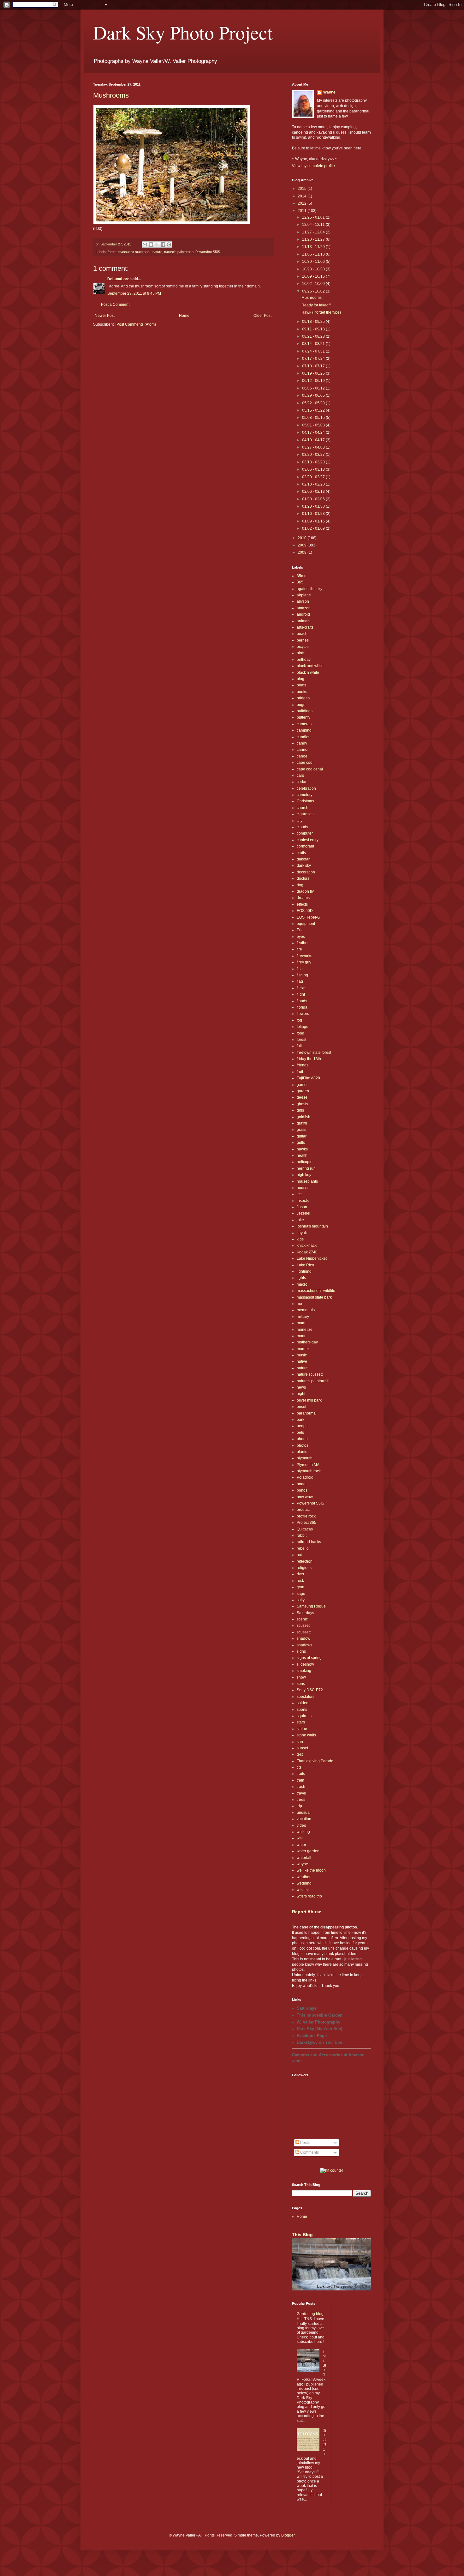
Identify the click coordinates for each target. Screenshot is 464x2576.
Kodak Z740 (307, 1252)
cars (300, 775)
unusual (304, 1813)
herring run (306, 1168)
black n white (308, 673)
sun (300, 1742)
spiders (303, 1703)
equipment (306, 924)
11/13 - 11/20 (314, 247)
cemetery (305, 795)
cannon (303, 750)
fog (299, 1020)
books (302, 692)
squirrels (304, 1716)
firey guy (304, 962)
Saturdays (305, 1613)
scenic (302, 1619)
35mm (302, 576)
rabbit (302, 1535)
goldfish (303, 1117)
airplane (304, 595)
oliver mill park (309, 1400)
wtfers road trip (309, 1896)
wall (300, 1838)
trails (301, 1774)
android (303, 614)
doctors (303, 878)
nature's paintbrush (179, 252)
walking (303, 1832)
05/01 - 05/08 (314, 425)
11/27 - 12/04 (314, 232)
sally (301, 1600)
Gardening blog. (311, 2314)
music (302, 1355)
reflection (305, 1561)
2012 (303, 203)
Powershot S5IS (208, 252)
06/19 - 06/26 (314, 373)
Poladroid (305, 1477)
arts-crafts (305, 627)
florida (302, 1007)
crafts (301, 853)
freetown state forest (314, 1053)
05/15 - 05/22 (314, 410)
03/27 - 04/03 (314, 447)
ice (299, 1194)
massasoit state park (134, 252)
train (300, 1780)
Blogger (288, 2535)
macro (302, 1284)
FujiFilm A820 (308, 1078)
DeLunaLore (118, 279)
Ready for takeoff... (317, 305)
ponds (302, 1490)
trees (301, 1800)
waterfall (304, 1858)
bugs (301, 705)
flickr (301, 988)
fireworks (304, 956)
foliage (303, 1027)
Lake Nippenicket (312, 1258)
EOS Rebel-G (308, 917)
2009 (303, 545)
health (302, 1155)
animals (303, 621)
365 (300, 582)
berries (303, 640)
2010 (303, 538)
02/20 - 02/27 (314, 477)
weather (304, 1877)
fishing (302, 975)
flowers (303, 1014)
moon (302, 1336)
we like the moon (311, 1870)
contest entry (308, 840)
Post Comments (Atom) (136, 324)
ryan (300, 1587)
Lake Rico (305, 1265)
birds (301, 653)
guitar (302, 1136)
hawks (302, 1149)
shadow (303, 1638)
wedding (304, 1883)
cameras (304, 724)
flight (301, 994)
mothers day (307, 1342)
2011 (303, 211)
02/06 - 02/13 (314, 492)
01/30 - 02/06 (314, 499)
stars (301, 1722)
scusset (303, 1626)
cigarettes (305, 814)
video (301, 1825)
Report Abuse (307, 1912)
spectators (306, 1697)
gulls (301, 1143)
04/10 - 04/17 (314, 440)
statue (302, 1729)
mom (301, 1323)
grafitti (302, 1123)
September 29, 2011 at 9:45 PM (134, 293)
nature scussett (310, 1374)
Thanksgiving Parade (315, 1761)
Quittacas (305, 1529)
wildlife (303, 1890)
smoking (304, 1671)
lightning (304, 1271)
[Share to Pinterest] (169, 244)
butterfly (303, 717)
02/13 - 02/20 (314, 484)
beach (302, 634)
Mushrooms (111, 95)
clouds (302, 827)
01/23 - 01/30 (314, 506)
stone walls (306, 1735)
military (303, 1317)
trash (301, 1787)
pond (301, 1484)
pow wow (305, 1497)
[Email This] (145, 244)
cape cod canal (310, 769)
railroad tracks (309, 1542)
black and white (310, 666)
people (303, 1426)
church (303, 808)
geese (302, 1097)
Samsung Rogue (311, 1606)
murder (303, 1349)
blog (300, 679)
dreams (303, 898)
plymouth (305, 1458)
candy (302, 743)
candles (303, 737)
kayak (302, 1233)
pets (300, 1433)
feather (303, 943)
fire (299, 949)
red (300, 1555)
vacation (304, 1819)
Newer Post (105, 316)
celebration (306, 788)
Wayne (329, 92)
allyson (303, 601)
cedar (302, 782)
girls (300, 1110)
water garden (308, 1851)
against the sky (309, 589)
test (300, 1754)
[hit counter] (332, 2170)
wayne (302, 1864)
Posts (304, 2143)
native (302, 1361)
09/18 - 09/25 (314, 322)
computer (305, 833)
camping (304, 730)
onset (301, 1407)
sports (302, 1710)
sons (301, 1684)
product (303, 1510)
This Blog (302, 2235)
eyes (301, 937)
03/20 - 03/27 (314, 455)
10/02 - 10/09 (314, 284)
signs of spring (309, 1658)
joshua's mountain (312, 1226)
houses (303, 1188)
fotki (300, 1046)
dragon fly (305, 891)
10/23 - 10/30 (314, 269)
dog (300, 885)
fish (300, 969)
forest (112, 252)
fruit (300, 1072)
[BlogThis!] (151, 244)
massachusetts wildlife (316, 1291)
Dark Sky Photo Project (183, 32)
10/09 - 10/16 (314, 276)
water (301, 1845)
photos (303, 1445)
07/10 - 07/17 (314, 366)
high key (304, 1175)
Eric (300, 930)
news (301, 1387)
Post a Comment (115, 305)
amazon (304, 608)
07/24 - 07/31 (314, 351)
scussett (304, 1632)
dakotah (304, 859)
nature (157, 252)
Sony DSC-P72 (310, 1690)
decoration (306, 872)
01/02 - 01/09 (314, 528)
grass (301, 1130)
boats (301, 685)
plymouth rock (309, 1471)
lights (301, 1278)
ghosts (302, 1104)
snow (301, 1677)
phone (302, 1439)
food (300, 1033)
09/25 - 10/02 (314, 291)
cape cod (305, 763)
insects (303, 1201)
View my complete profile (313, 166)
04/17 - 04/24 (314, 432)
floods (302, 1001)
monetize (305, 1330)
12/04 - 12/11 (314, 225)
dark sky (304, 866)
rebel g (303, 1548)
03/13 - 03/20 (314, 462)
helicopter (305, 1162)
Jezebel (303, 1213)
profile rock (306, 1516)
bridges (303, 698)
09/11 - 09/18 (314, 329)
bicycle (303, 647)
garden (303, 1091)
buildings (305, 711)
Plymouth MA (308, 1465)
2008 (303, 552)
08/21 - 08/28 (314, 336)
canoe (302, 756)
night (301, 1394)
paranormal (307, 1413)
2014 (303, 196)
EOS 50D (305, 911)
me (299, 1304)
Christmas (305, 801)
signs (301, 1651)
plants (302, 1452)
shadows (304, 1645)
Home (184, 316)
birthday (304, 660)
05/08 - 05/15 (314, 418)
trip (299, 1806)
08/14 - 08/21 (314, 344)
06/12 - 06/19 (314, 381)
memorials (306, 1310)
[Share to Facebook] (163, 244)
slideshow (305, 1664)
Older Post (262, 316)
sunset (302, 1748)
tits (299, 1767)
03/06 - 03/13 (314, 469)
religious (304, 1568)
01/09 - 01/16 (314, 521)
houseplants (307, 1181)
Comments (309, 2152)
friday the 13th (309, 1059)
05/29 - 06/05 (314, 395)
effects (302, 904)
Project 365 (306, 1523)
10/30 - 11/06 (314, 262)
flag (300, 981)
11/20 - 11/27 (314, 239)
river (300, 1574)
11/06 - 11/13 (314, 254)
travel (301, 1793)
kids (300, 1239)
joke (300, 1220)
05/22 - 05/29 (314, 403)
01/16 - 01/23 (314, 514)
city (300, 821)
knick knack (307, 1246)
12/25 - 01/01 (314, 217)
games (303, 1085)
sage (301, 1594)
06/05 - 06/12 (314, 388)
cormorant (305, 846)
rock (300, 1581)
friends (303, 1065)
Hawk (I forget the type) (321, 312)
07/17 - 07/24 (314, 359)
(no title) (324, 2437)
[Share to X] (157, 244)
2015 (303, 189)
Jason (302, 1207)
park (300, 1420)
